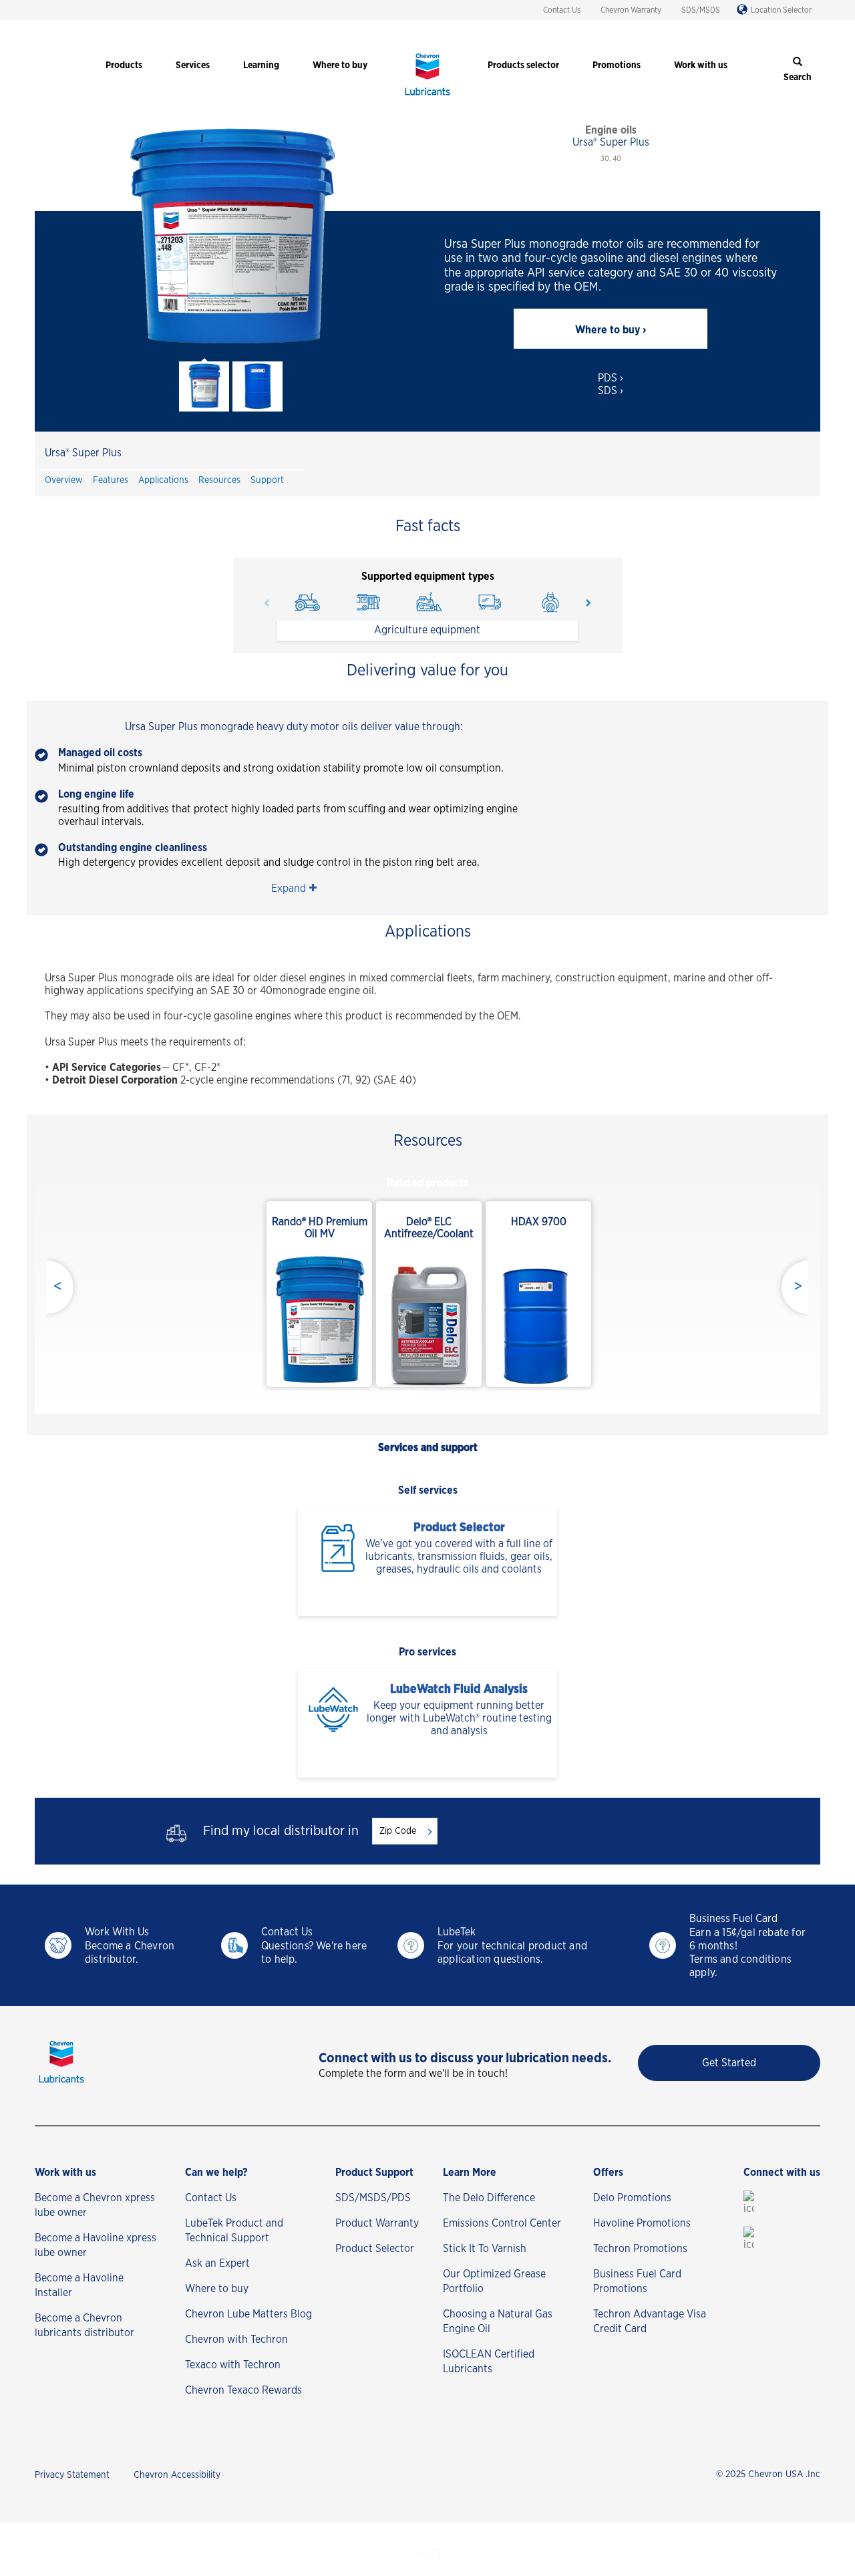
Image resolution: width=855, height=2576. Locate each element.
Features (111, 480)
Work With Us (117, 1932)
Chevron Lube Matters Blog (248, 2314)
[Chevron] (427, 97)
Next (588, 603)
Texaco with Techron (233, 2365)
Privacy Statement (72, 2475)
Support (267, 480)
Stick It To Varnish (485, 2249)
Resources (219, 480)
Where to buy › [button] (611, 330)
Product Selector (459, 1528)
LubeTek (457, 1932)
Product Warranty (377, 2223)
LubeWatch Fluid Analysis (459, 1689)
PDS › (611, 378)
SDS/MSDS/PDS (373, 2198)
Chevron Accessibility (177, 2475)
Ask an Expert (217, 2263)
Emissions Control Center (502, 2223)
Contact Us (562, 10)
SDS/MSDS (701, 10)
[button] (294, 889)
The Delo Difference (489, 2198)
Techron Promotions (640, 2249)
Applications (163, 480)
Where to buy (217, 2289)
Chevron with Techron (236, 2340)
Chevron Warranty (631, 10)
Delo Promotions (632, 2198)
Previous (267, 603)
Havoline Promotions (642, 2223)
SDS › (611, 391)
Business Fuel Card (733, 1919)
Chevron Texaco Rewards (243, 2390)
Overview (64, 480)
